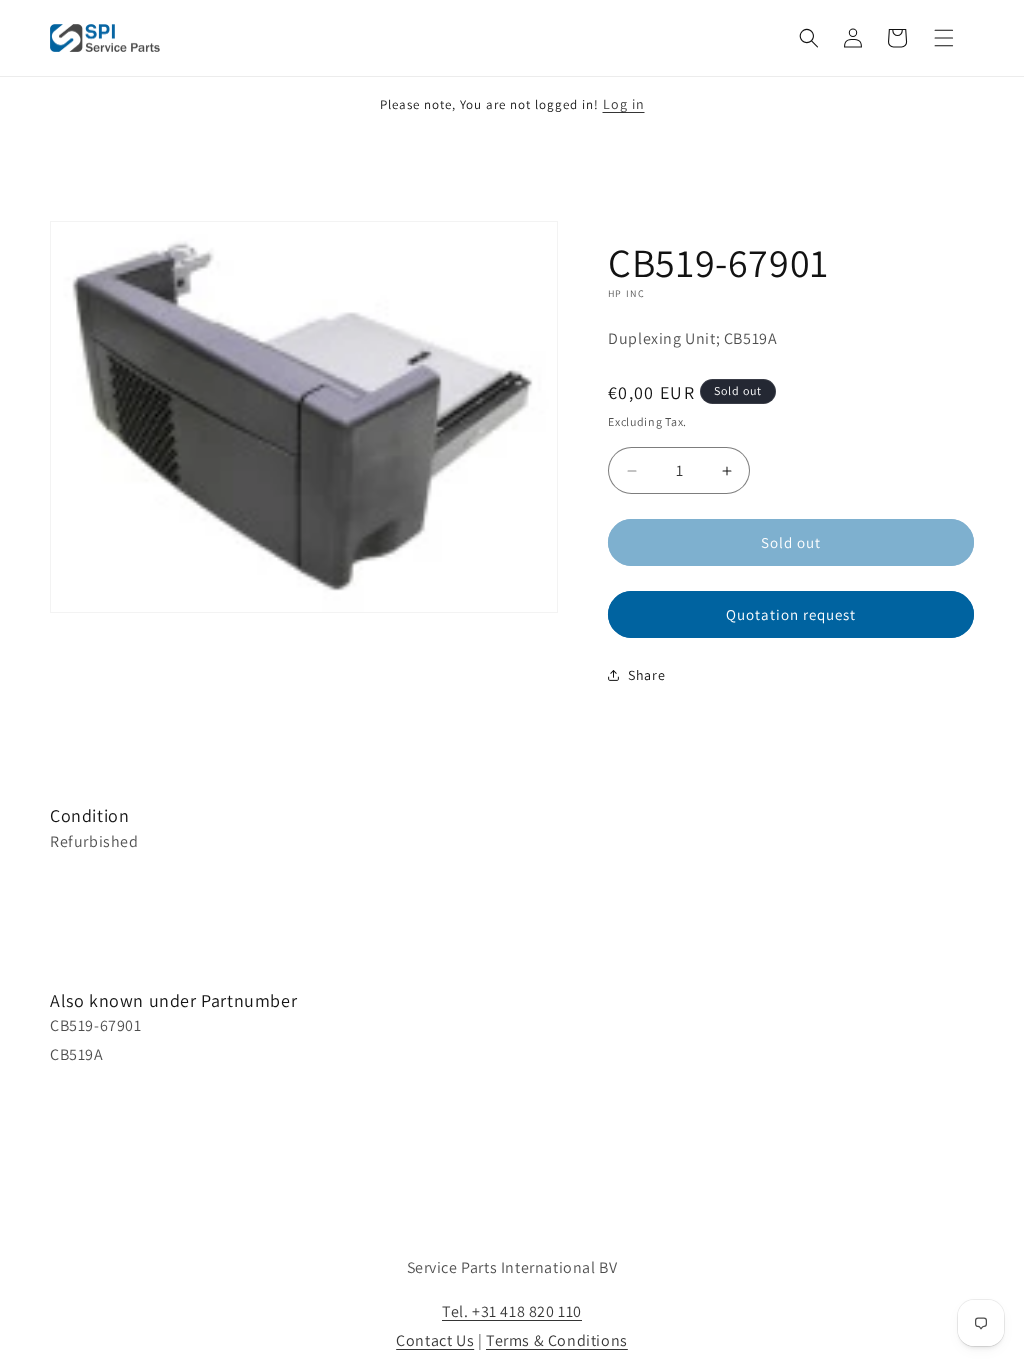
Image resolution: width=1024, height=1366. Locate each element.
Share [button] (646, 675)
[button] (809, 38)
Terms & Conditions (557, 1340)
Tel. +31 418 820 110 (512, 1311)
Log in (624, 104)
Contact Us (435, 1340)
